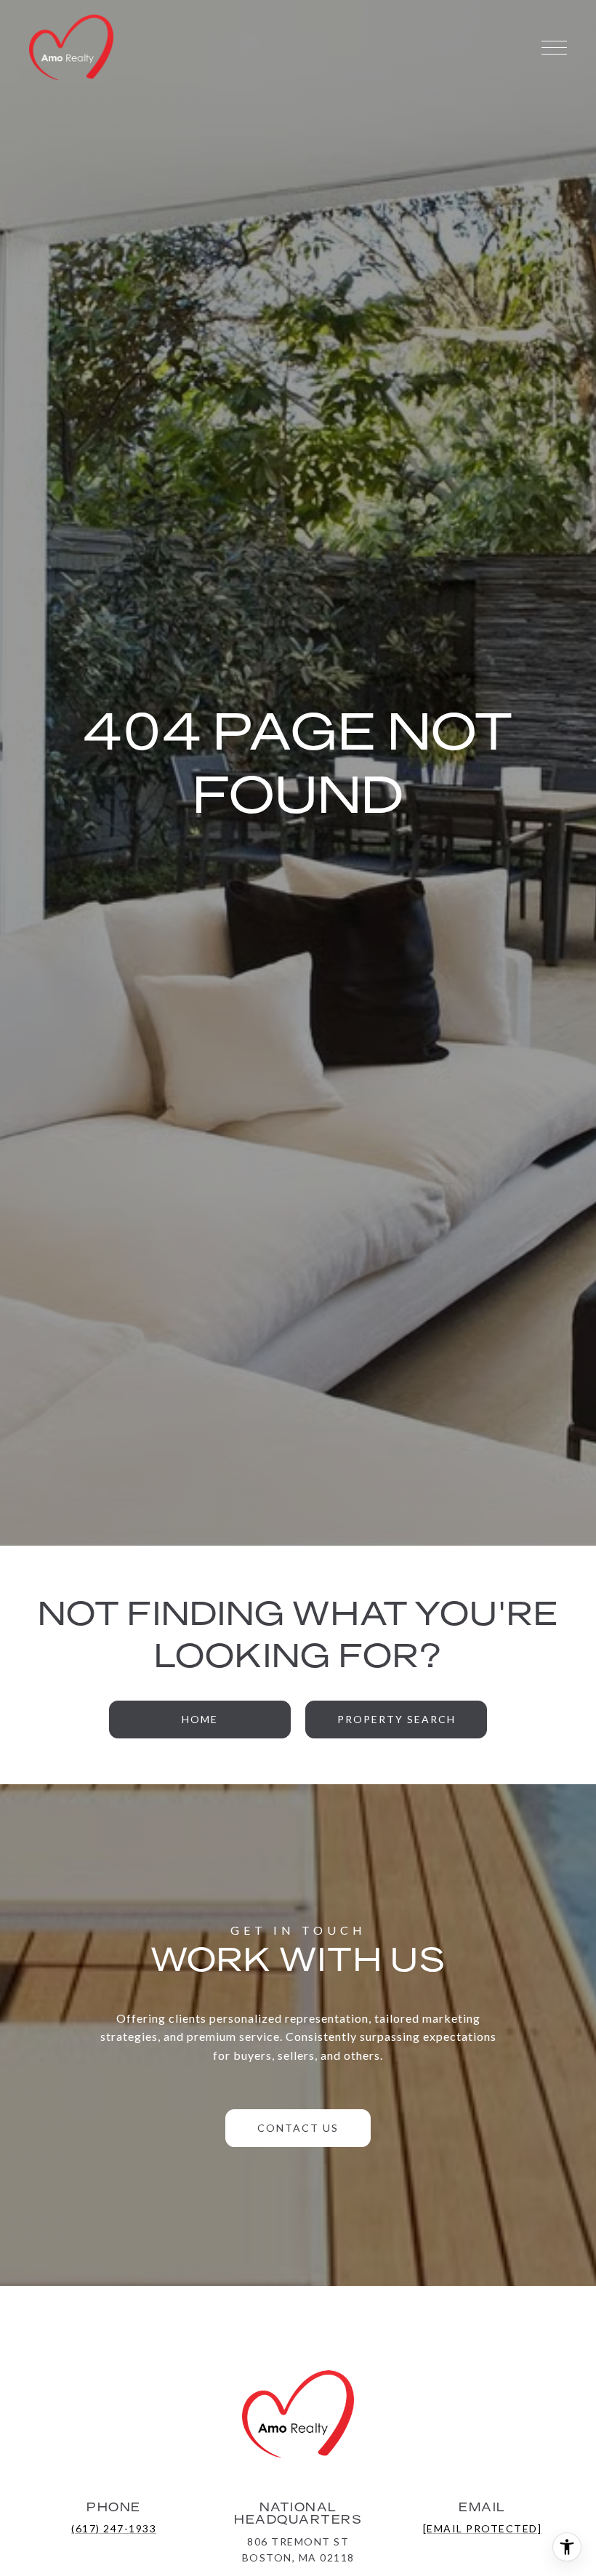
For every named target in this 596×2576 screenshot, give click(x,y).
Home (200, 1719)
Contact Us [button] (298, 2128)
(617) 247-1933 (114, 2528)
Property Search (396, 1719)
